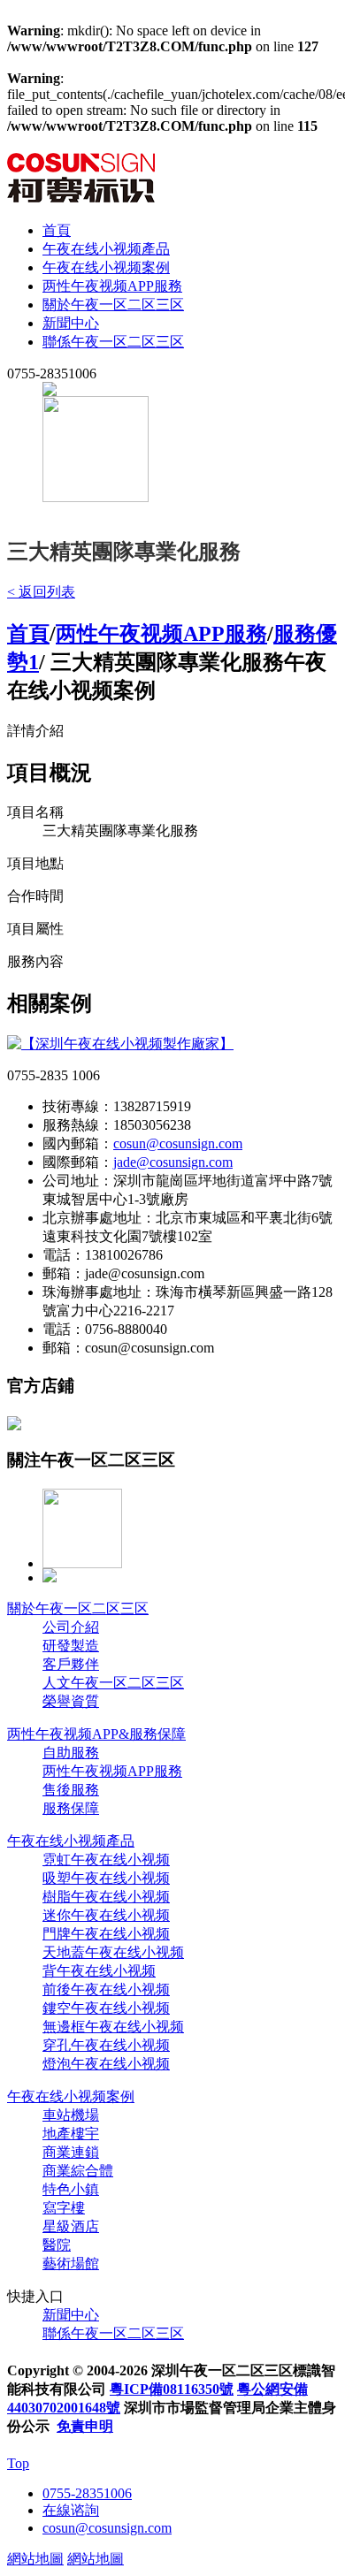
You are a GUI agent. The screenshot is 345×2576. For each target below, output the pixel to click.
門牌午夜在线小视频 (106, 1934)
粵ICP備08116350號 (172, 2389)
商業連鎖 (71, 2152)
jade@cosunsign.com (173, 1162)
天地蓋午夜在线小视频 (113, 1952)
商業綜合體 (78, 2171)
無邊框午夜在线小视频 (113, 2027)
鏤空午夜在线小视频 (106, 2008)
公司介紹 (71, 1627)
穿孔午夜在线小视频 (106, 2045)
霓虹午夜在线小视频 (106, 1860)
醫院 (57, 2245)
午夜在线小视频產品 (106, 249)
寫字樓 (64, 2208)
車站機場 (71, 2115)
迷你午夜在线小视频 (106, 1915)
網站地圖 (35, 2559)
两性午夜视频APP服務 (112, 286)
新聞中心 (71, 323)
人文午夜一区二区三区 (113, 1683)
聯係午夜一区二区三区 (113, 342)
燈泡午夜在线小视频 (106, 2064)
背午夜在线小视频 (99, 1971)
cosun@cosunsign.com (178, 1143)
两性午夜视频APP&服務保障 (96, 1734)
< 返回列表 (41, 592)
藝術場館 (71, 2264)
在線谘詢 (71, 2510)
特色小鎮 (71, 2189)
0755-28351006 (87, 2493)
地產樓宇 (71, 2134)
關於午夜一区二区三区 (113, 305)
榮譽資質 (71, 1701)
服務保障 (71, 1808)
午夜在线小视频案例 (106, 267)
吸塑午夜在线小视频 (106, 1878)
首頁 (57, 230)
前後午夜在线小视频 (106, 1989)
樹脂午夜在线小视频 (106, 1897)
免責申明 (85, 2426)
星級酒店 (71, 2226)
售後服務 (71, 1790)
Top (18, 2463)
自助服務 (71, 1753)
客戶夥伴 (71, 1664)
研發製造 (71, 1646)
